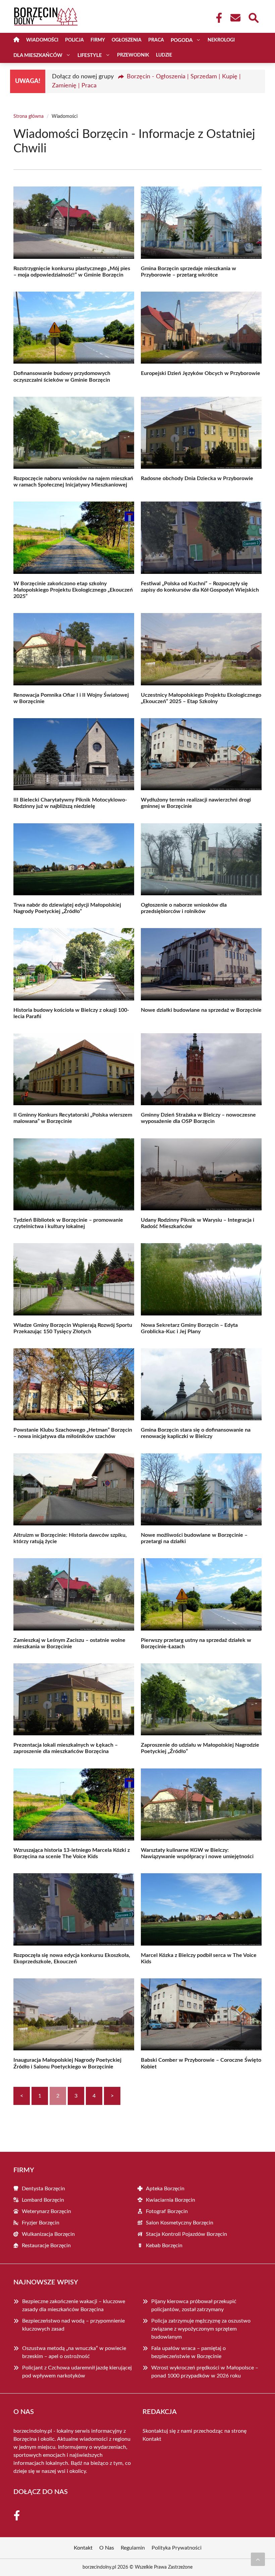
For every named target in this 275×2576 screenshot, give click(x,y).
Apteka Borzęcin (165, 2189)
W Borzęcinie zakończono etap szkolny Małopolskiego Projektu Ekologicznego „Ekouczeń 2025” (73, 590)
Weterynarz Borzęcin (46, 2211)
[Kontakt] (235, 18)
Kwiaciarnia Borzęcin (171, 2200)
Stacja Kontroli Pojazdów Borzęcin (186, 2234)
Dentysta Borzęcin (43, 2189)
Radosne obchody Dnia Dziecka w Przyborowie (197, 478)
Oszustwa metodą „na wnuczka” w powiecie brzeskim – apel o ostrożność (74, 2352)
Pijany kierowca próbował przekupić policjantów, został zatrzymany (194, 2305)
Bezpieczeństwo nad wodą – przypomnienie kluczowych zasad (73, 2325)
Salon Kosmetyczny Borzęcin (180, 2223)
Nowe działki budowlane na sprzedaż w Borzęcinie (201, 1010)
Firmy (98, 40)
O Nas (107, 2548)
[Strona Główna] (16, 40)
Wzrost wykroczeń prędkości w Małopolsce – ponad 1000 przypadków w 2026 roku (205, 2372)
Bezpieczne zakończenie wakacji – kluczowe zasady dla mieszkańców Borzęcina (74, 2305)
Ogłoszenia (127, 40)
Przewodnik (133, 55)
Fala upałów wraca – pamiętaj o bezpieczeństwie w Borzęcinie (188, 2352)
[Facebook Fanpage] (217, 18)
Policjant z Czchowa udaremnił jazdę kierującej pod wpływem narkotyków (77, 2372)
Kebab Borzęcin (164, 2246)
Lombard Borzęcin (43, 2200)
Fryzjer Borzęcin (41, 2223)
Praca (156, 40)
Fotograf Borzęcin (167, 2211)
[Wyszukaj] (253, 17)
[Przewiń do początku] (258, 2559)
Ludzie (164, 55)
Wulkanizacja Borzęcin (48, 2234)
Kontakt (152, 2439)
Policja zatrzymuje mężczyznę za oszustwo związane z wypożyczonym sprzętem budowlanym (201, 2329)
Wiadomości (42, 40)
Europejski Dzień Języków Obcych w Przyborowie (201, 373)
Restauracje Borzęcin (46, 2246)
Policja (74, 40)
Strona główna (29, 117)
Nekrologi (221, 40)
